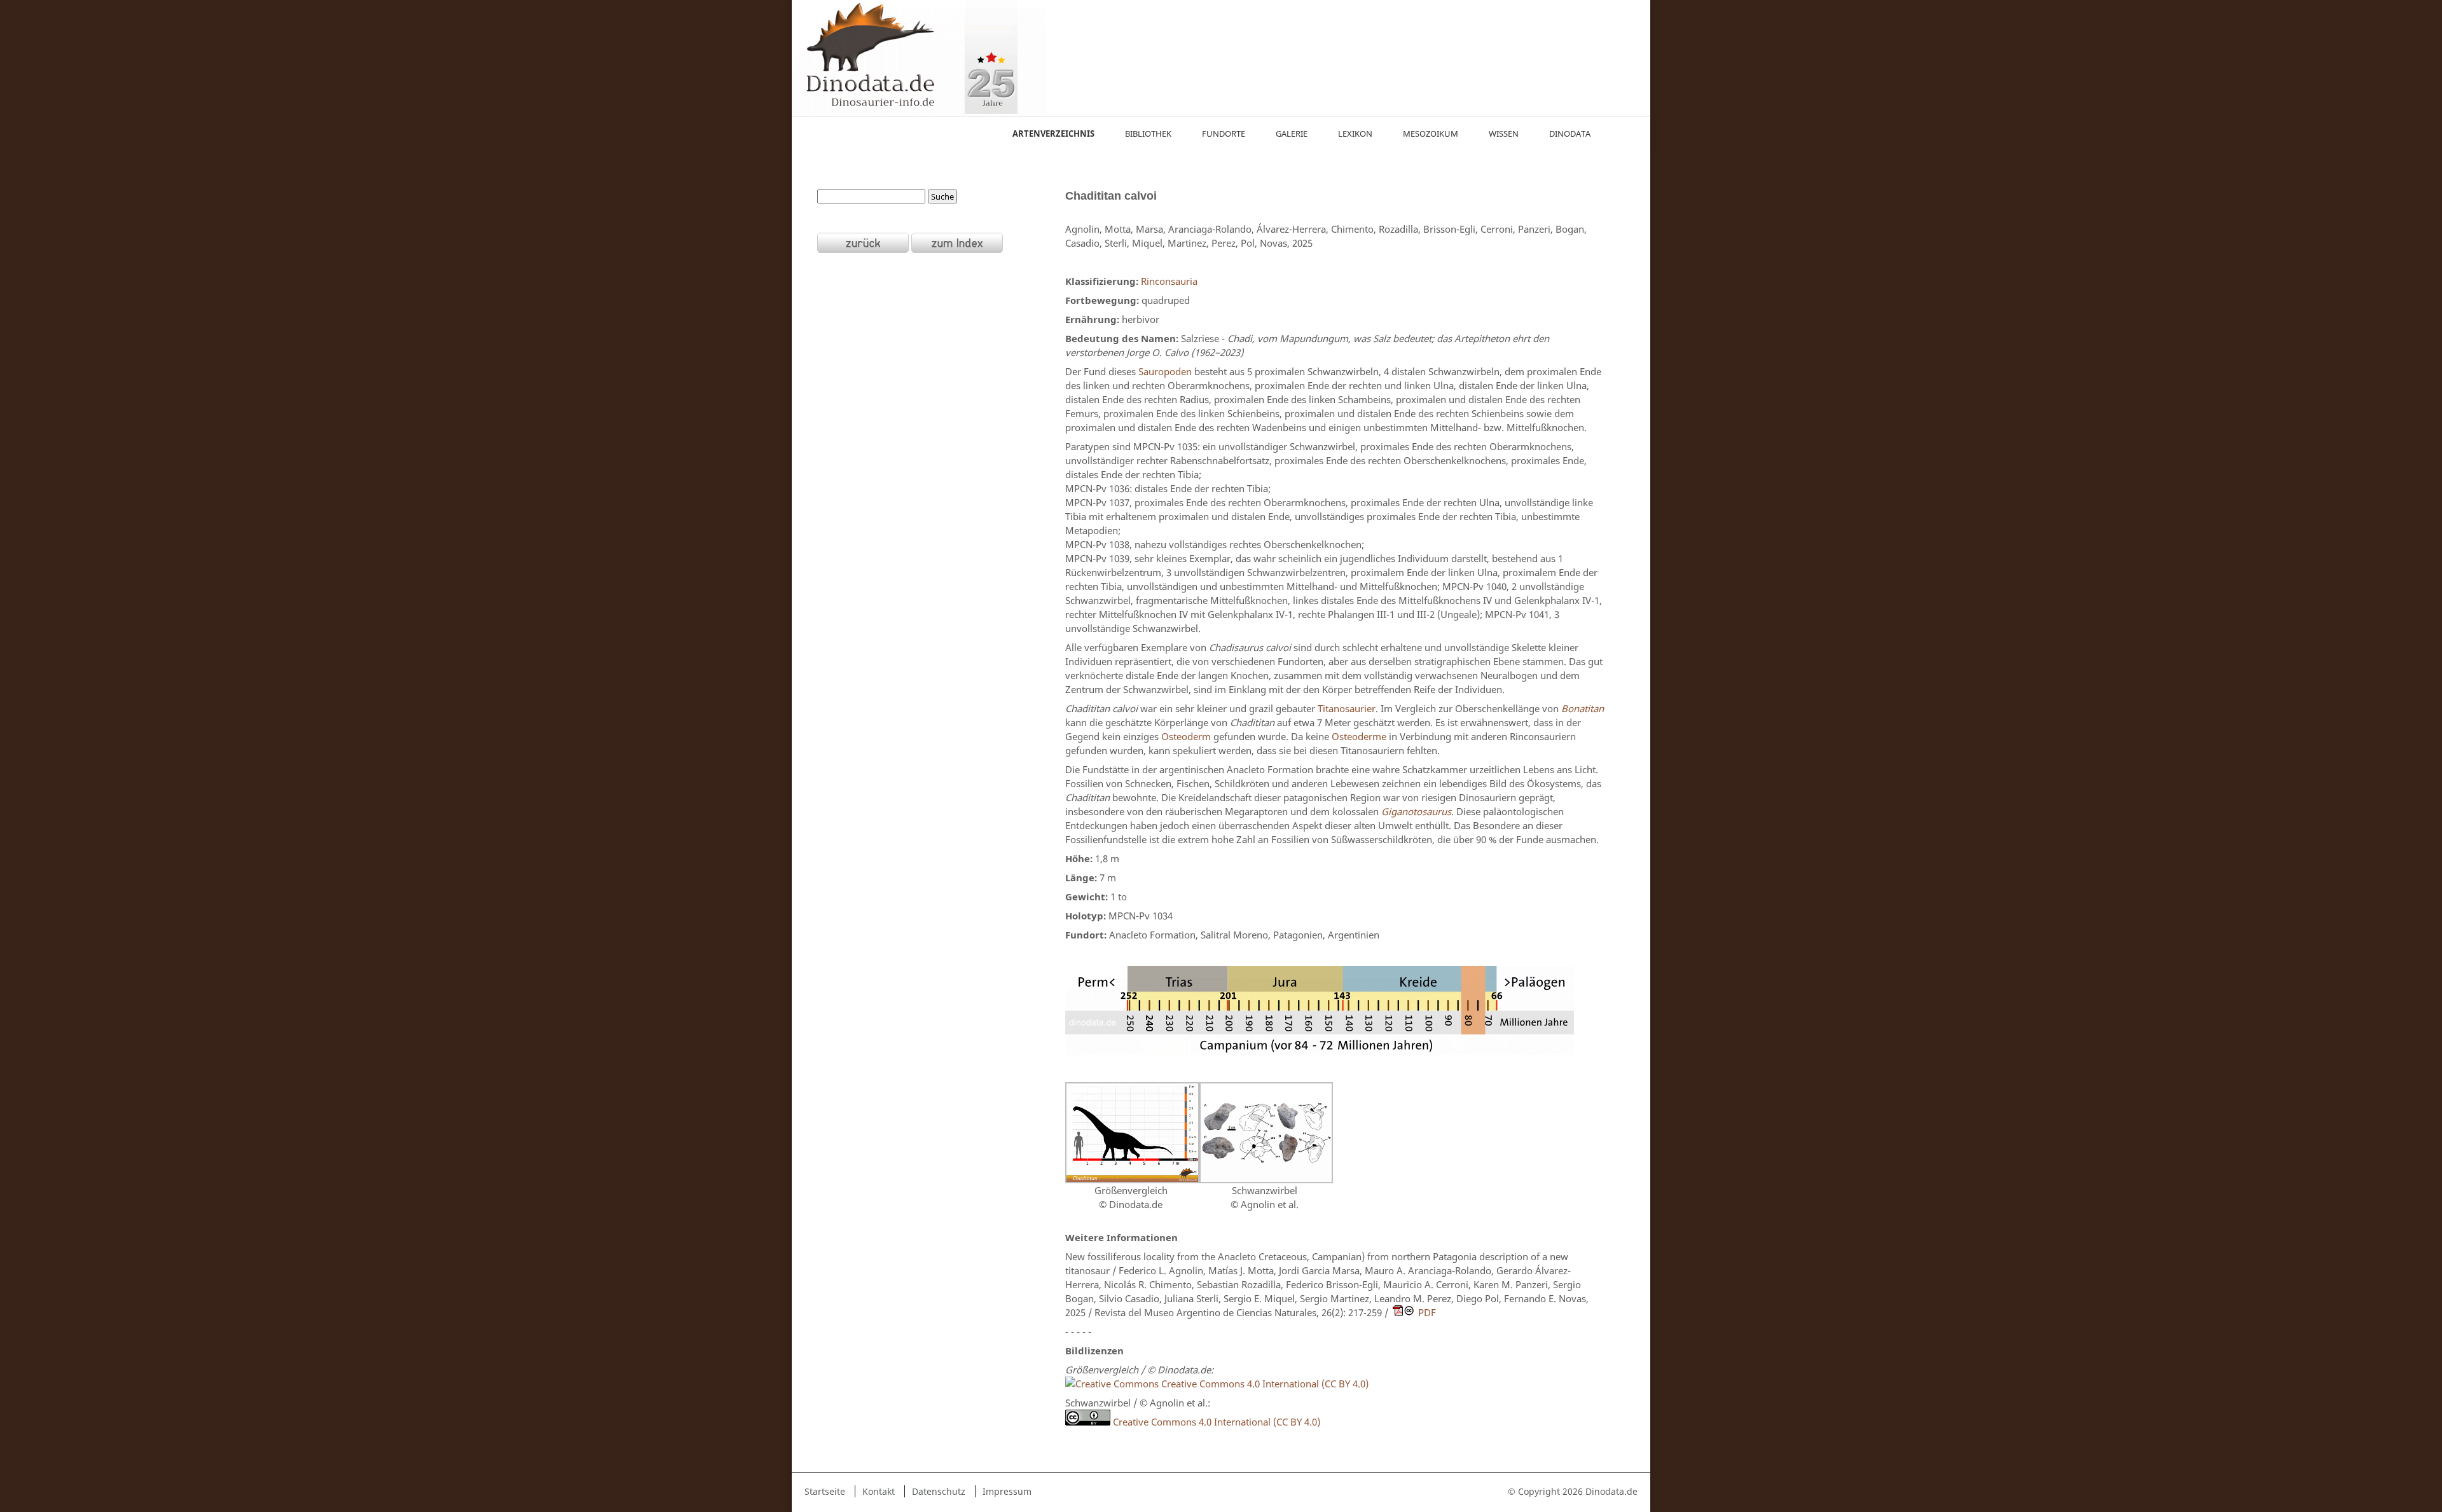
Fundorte (1224, 134)
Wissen (1504, 134)
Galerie (1292, 134)
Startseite (825, 1491)
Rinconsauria (1169, 281)
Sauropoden (1165, 371)
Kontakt (879, 1491)
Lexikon (1355, 134)
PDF (1427, 1312)
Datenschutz (939, 1491)
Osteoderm (1186, 736)
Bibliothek (1148, 134)
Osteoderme (1359, 736)
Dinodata (1570, 134)
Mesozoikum (1431, 134)
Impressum (1007, 1491)
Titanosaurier (1347, 708)
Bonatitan (1583, 708)
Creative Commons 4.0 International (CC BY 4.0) (1264, 1384)
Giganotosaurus (1416, 811)
